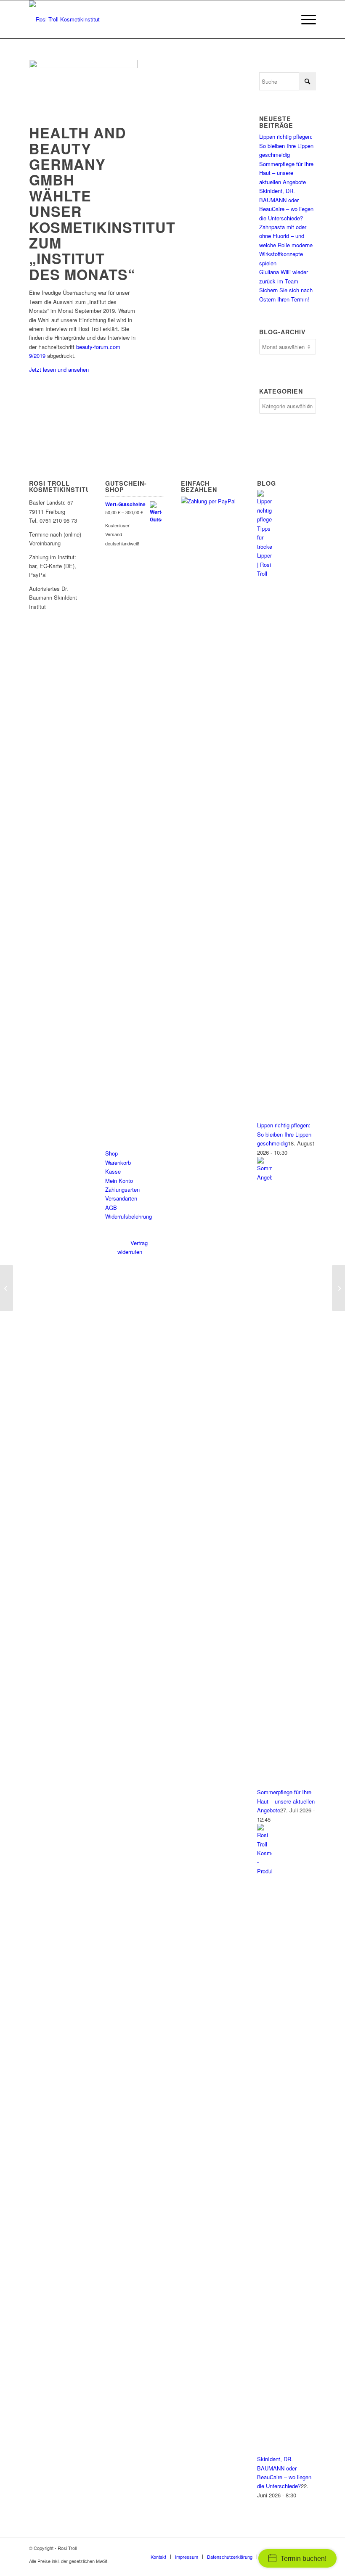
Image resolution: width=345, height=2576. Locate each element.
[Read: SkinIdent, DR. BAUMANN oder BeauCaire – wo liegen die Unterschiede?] (265, 1871)
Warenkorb (118, 1162)
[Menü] (304, 19)
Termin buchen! (304, 2559)
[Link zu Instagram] (297, 2548)
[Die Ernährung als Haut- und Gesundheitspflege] (7, 1288)
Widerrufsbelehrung (129, 1216)
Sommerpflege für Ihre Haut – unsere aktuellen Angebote (286, 173)
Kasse (113, 1171)
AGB (111, 1207)
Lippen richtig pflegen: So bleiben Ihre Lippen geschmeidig (286, 145)
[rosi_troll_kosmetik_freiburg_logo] (64, 19)
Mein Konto (119, 1181)
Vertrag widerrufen (133, 1247)
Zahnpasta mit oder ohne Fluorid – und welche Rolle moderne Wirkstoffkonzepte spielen (286, 245)
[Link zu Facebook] (284, 2548)
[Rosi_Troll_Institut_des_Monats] (83, 66)
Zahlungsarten (122, 1189)
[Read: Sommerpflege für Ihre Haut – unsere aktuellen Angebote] (265, 1177)
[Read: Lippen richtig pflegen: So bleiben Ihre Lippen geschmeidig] (265, 573)
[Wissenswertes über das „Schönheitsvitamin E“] (338, 1288)
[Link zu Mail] (310, 2548)
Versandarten (121, 1198)
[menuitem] (304, 19)
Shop (111, 1153)
